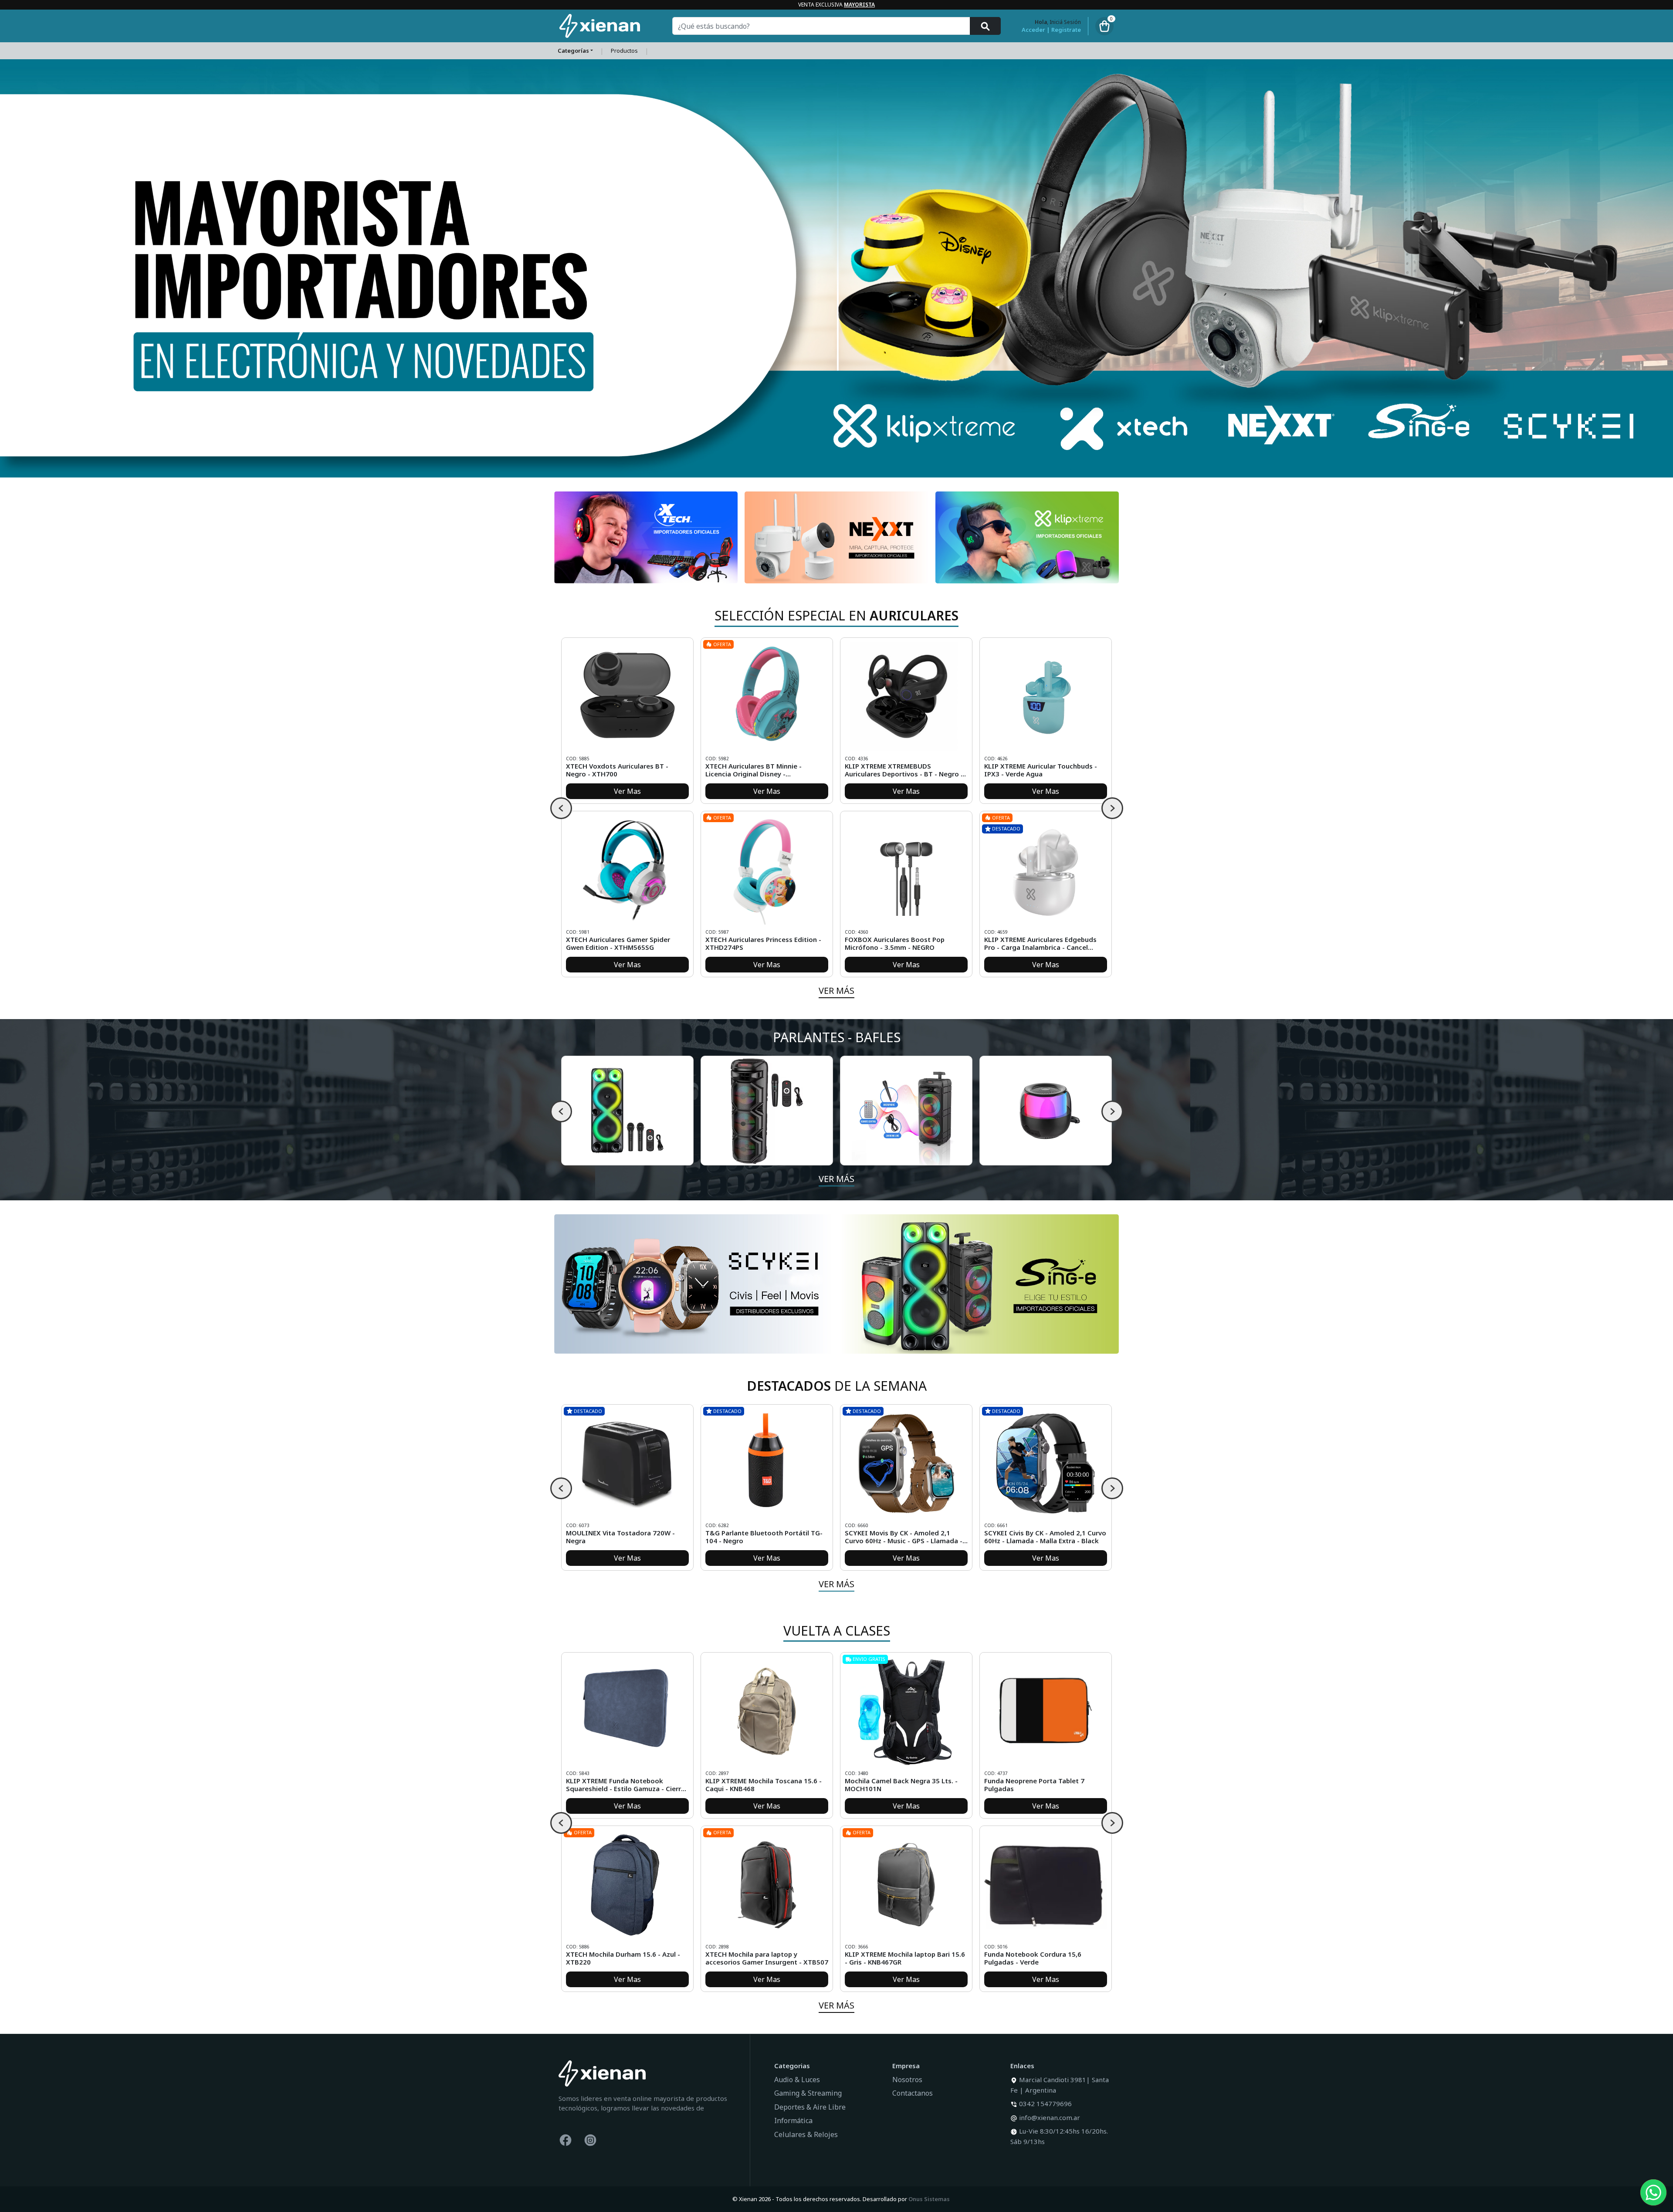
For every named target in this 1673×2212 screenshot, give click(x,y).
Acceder (1033, 30)
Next (1112, 808)
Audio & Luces (797, 2080)
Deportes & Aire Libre (810, 2107)
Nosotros (907, 2080)
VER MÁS (836, 991)
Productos (624, 51)
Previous (561, 808)
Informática (793, 2121)
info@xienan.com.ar (1050, 2117)
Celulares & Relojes (806, 2134)
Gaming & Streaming (808, 2093)
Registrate (1066, 30)
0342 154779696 (1045, 2104)
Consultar (627, 1558)
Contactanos (913, 2093)
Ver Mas (627, 791)
